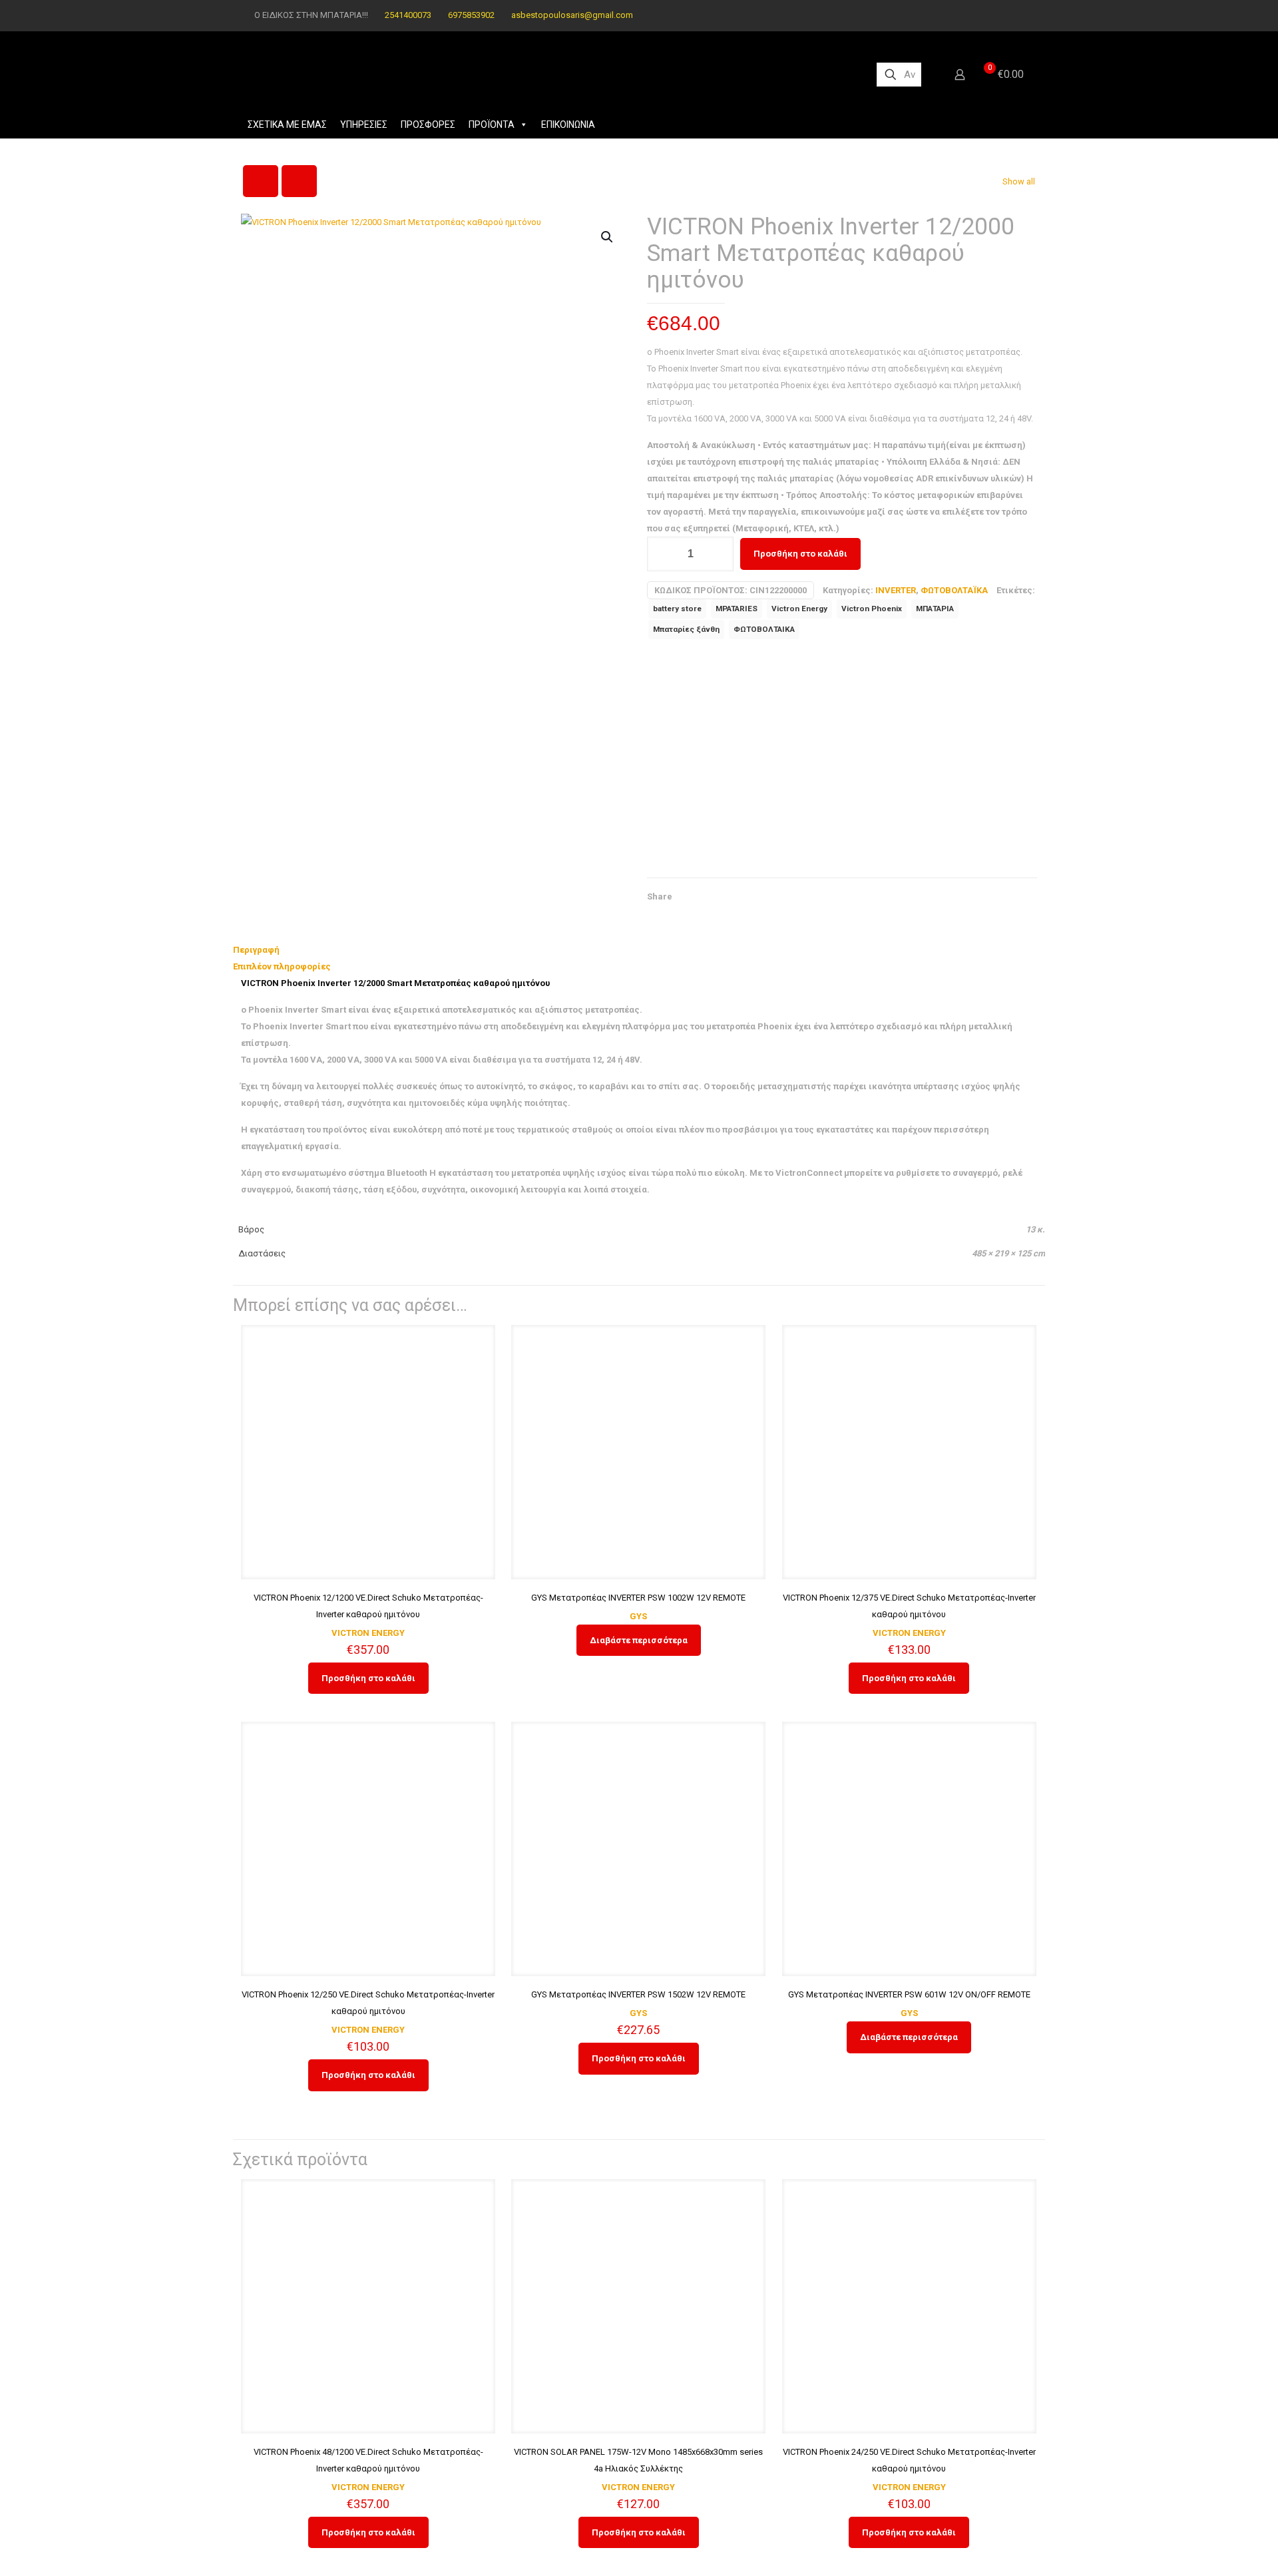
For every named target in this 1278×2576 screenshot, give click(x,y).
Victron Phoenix (872, 609)
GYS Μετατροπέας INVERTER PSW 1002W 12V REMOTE (638, 1598)
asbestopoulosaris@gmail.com (572, 15)
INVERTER (896, 590)
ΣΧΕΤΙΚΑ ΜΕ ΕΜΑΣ (287, 125)
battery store (677, 609)
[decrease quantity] (662, 554)
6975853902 (471, 15)
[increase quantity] (719, 554)
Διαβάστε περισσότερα (639, 1640)
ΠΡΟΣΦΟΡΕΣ (428, 125)
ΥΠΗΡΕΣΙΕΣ (364, 125)
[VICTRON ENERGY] (747, 762)
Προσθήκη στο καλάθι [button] (368, 1678)
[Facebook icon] (999, 15)
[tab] (639, 950)
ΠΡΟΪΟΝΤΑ (492, 125)
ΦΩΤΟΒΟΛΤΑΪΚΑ (954, 590)
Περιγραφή (256, 950)
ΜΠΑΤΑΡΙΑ (935, 609)
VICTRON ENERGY (368, 1633)
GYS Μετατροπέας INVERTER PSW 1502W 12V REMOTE (638, 1994)
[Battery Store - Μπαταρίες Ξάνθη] (547, 75)
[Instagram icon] (1016, 15)
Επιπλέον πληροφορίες (282, 966)
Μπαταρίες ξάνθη (686, 629)
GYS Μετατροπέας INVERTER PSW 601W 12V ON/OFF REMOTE (909, 1994)
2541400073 (408, 15)
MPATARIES (737, 609)
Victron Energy (799, 609)
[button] (608, 237)
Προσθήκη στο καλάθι (800, 554)
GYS (638, 1616)
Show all (1019, 181)
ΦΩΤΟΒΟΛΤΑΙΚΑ (764, 629)
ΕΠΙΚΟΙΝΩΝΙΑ (568, 125)
